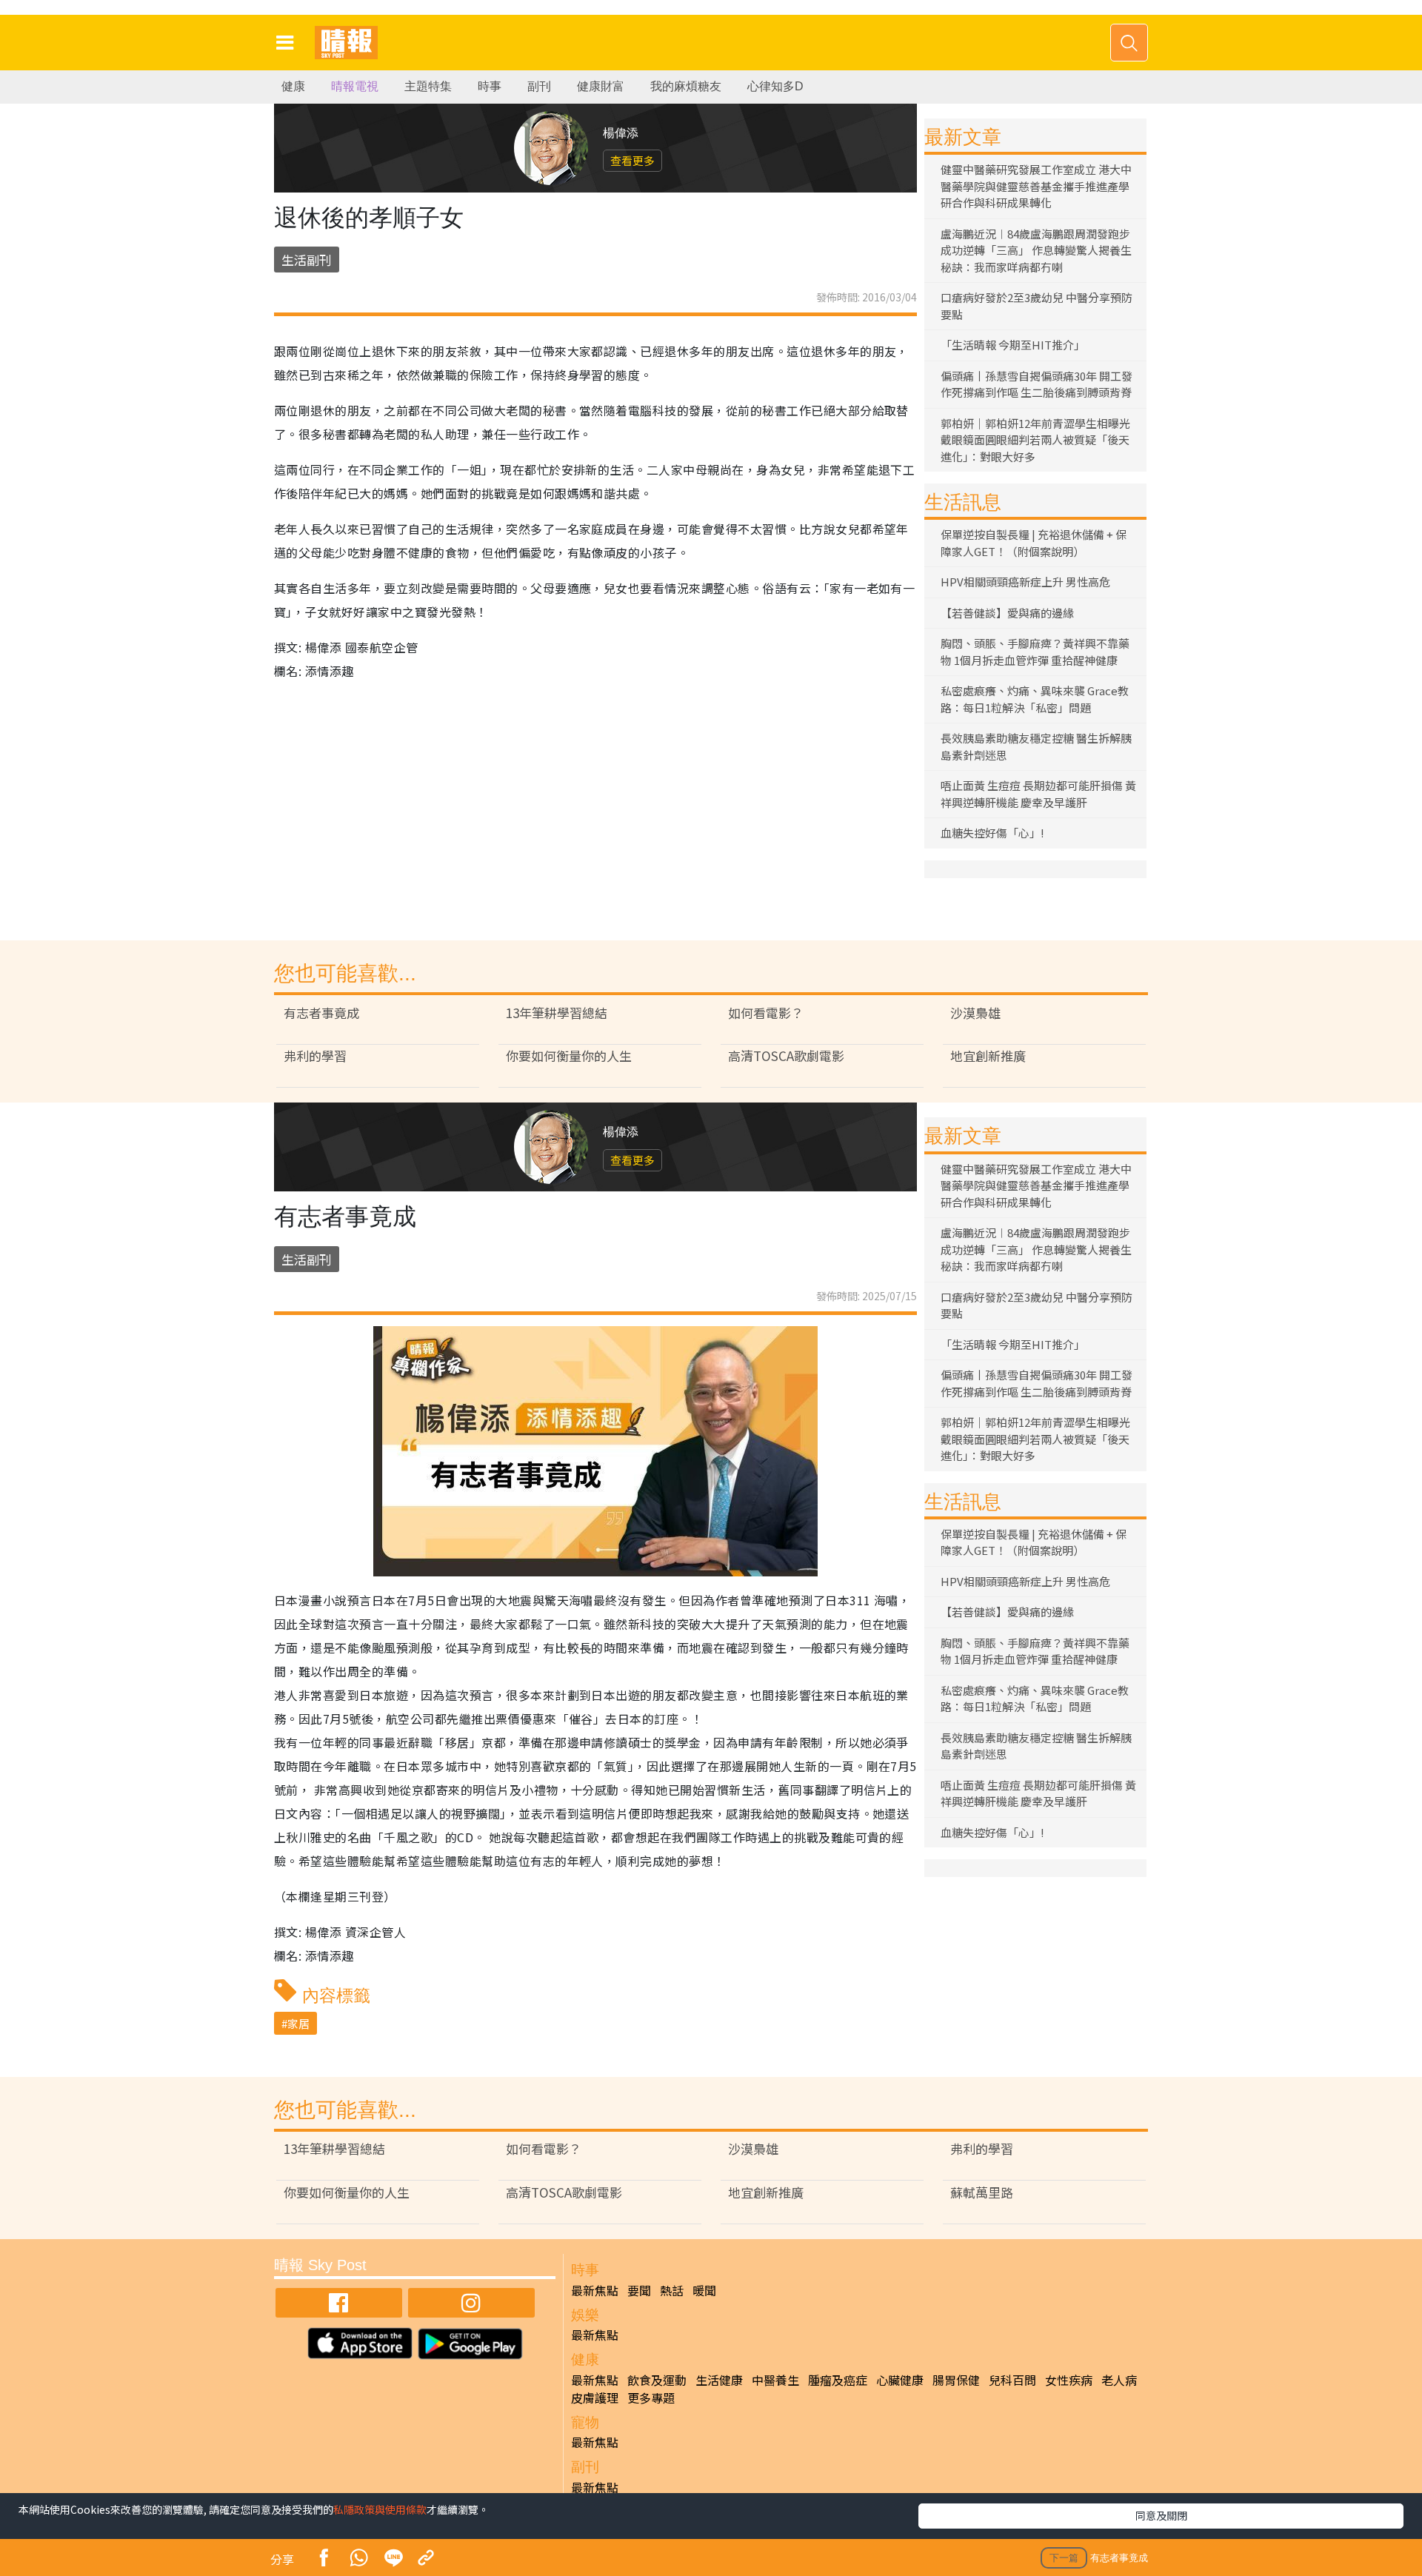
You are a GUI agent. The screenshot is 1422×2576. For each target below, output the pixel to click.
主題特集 (428, 86)
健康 (293, 86)
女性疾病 (1069, 2380)
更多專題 (651, 2398)
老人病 (1119, 2380)
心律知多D (775, 86)
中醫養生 (775, 2380)
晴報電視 (355, 86)
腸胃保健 (956, 2380)
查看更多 (632, 160)
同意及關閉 (1161, 2515)
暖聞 (704, 2290)
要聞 (639, 2290)
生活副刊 (307, 260)
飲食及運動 (657, 2380)
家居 (298, 2023)
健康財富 (601, 86)
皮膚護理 (595, 2398)
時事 (490, 86)
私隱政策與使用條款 (380, 2509)
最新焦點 (595, 2290)
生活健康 (719, 2380)
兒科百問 (1012, 2380)
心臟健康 (900, 2380)
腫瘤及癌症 (838, 2380)
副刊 (539, 86)
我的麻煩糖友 (686, 86)
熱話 (672, 2290)
